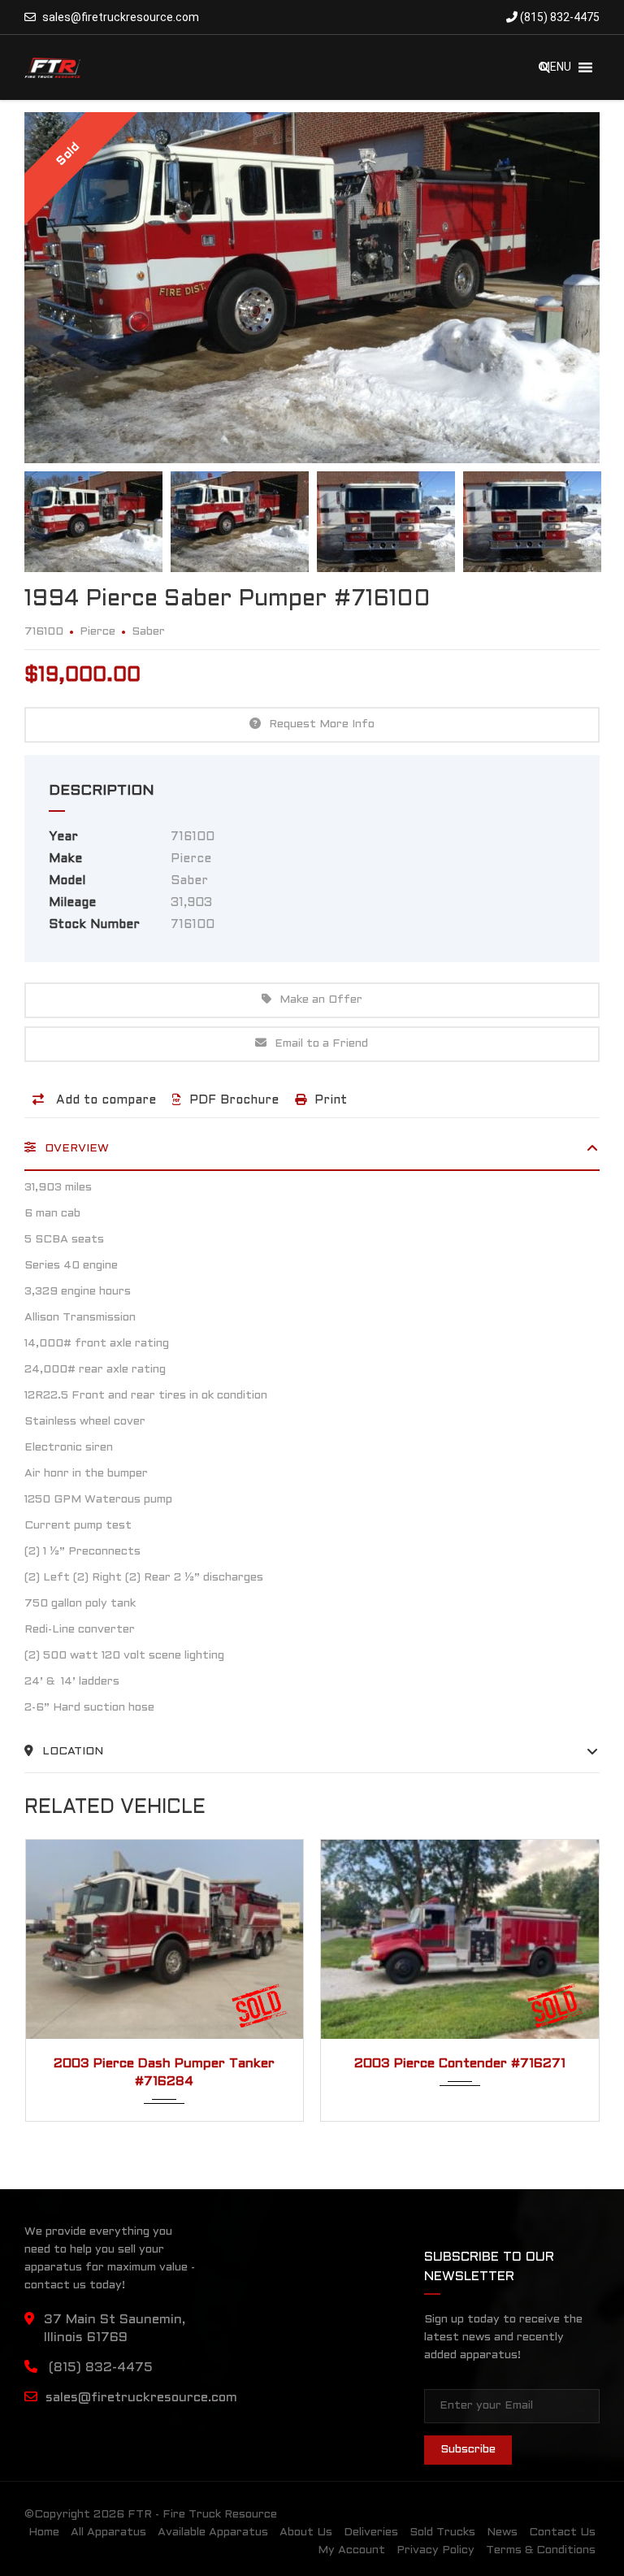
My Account (351, 2550)
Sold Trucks (442, 2533)
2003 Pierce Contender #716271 (165, 2064)
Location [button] (71, 1752)
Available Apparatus (213, 2533)
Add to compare (104, 1100)
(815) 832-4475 (559, 17)
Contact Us (562, 2533)
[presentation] (54, 1976)
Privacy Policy (435, 2550)
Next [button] (557, 288)
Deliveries (371, 2533)
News (502, 2533)
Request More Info (322, 724)
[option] (312, 288)
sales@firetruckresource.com (121, 17)
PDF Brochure (234, 1100)
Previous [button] (67, 288)
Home (44, 2533)
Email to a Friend (321, 1044)
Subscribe (468, 2450)
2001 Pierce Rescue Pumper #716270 (461, 2064)
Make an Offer (321, 1000)
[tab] (312, 1155)
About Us (306, 2533)
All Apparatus (108, 2533)
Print (331, 1100)
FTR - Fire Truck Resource (202, 2515)
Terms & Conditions (541, 2550)
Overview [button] (75, 1149)
